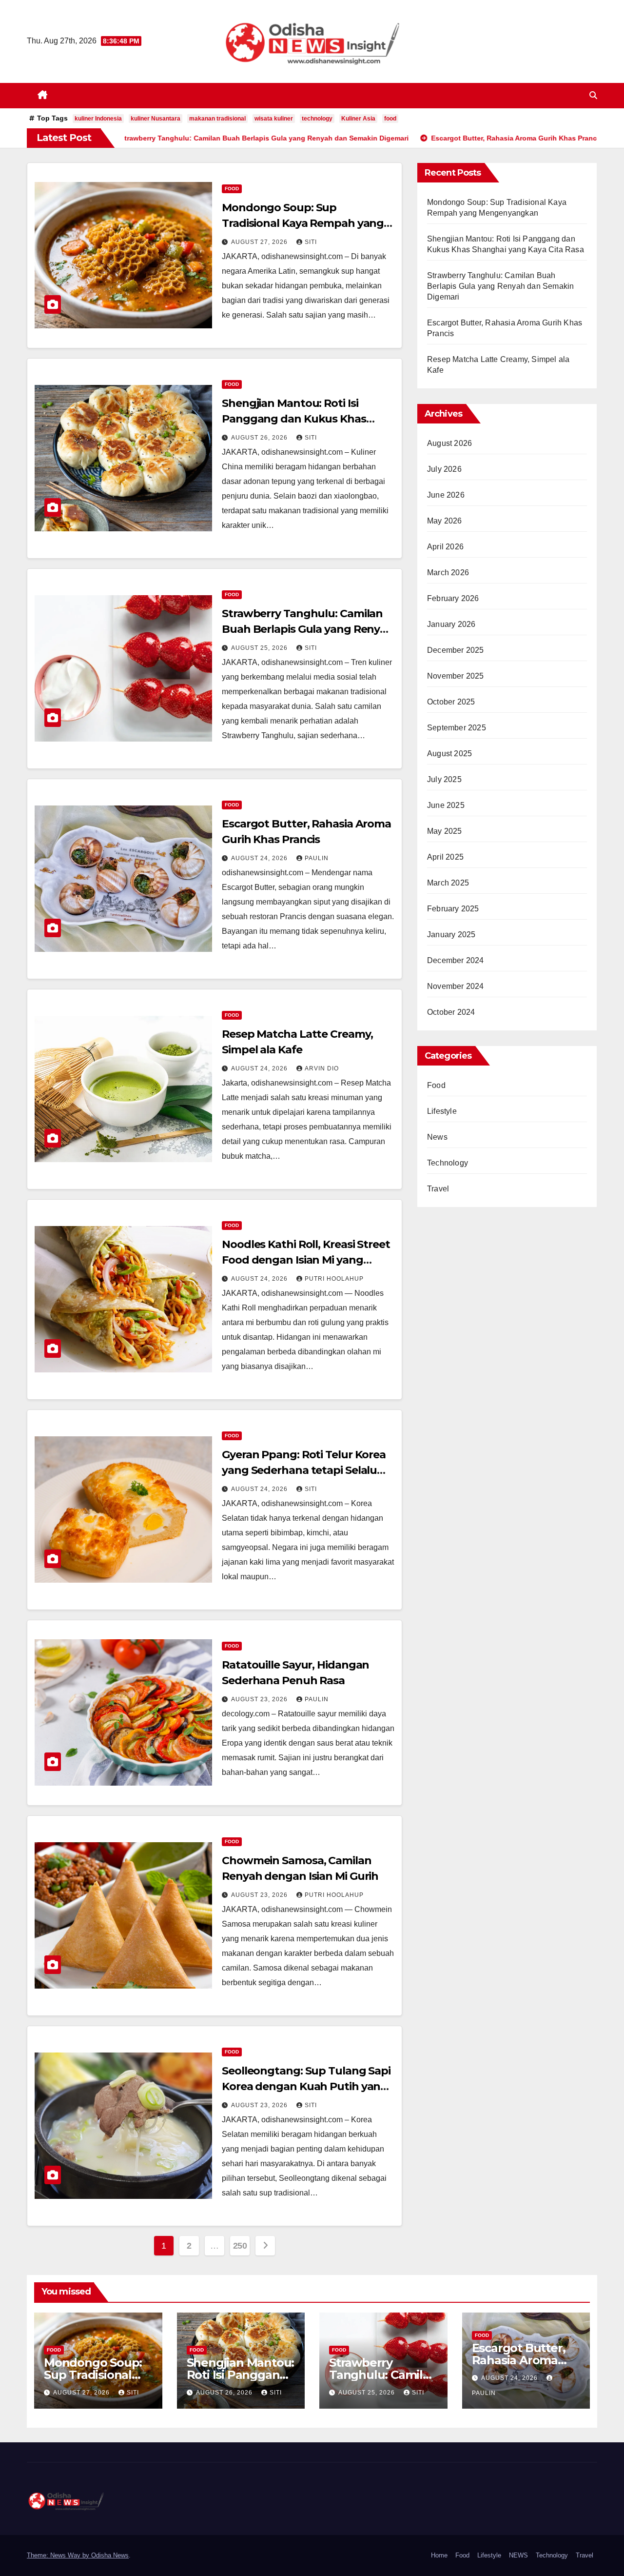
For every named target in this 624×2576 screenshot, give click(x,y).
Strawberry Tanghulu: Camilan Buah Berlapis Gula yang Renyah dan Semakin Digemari (308, 629)
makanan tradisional (217, 119)
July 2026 (444, 469)
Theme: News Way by (59, 2555)
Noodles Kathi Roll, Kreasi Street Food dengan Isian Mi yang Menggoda (306, 1260)
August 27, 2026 (260, 242)
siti (311, 242)
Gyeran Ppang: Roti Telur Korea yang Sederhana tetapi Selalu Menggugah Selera (304, 1470)
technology (317, 119)
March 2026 (448, 573)
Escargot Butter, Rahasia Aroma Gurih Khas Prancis (526, 2360)
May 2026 (445, 521)
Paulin (317, 858)
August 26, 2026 (260, 438)
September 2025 (457, 728)
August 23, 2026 (260, 1699)
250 (240, 2246)
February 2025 (453, 909)
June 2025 (446, 805)
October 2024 (451, 1012)
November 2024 (456, 986)
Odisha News (110, 2555)
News (437, 1137)
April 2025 (445, 857)
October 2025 (451, 702)
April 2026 (445, 547)
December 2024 (456, 960)
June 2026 (446, 495)
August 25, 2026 (260, 648)
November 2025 (456, 676)
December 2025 (456, 650)
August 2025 (449, 754)
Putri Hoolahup (334, 1279)
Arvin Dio (322, 1068)
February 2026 (453, 598)
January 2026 (451, 624)
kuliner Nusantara (156, 119)
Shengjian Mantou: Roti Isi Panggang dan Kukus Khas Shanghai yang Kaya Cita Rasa (301, 419)
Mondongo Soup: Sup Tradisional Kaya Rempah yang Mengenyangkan (303, 223)
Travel (438, 1189)
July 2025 (444, 779)
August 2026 (449, 443)
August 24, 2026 (260, 858)
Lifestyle (442, 1111)
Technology (448, 1163)
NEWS (518, 2555)
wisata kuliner (274, 119)
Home (439, 2555)
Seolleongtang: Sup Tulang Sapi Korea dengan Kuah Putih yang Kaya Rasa (306, 2086)
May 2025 (445, 831)
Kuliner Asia (358, 119)
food (390, 119)
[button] (593, 95)
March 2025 (448, 883)
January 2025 (451, 935)
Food (232, 189)
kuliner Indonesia (98, 119)
